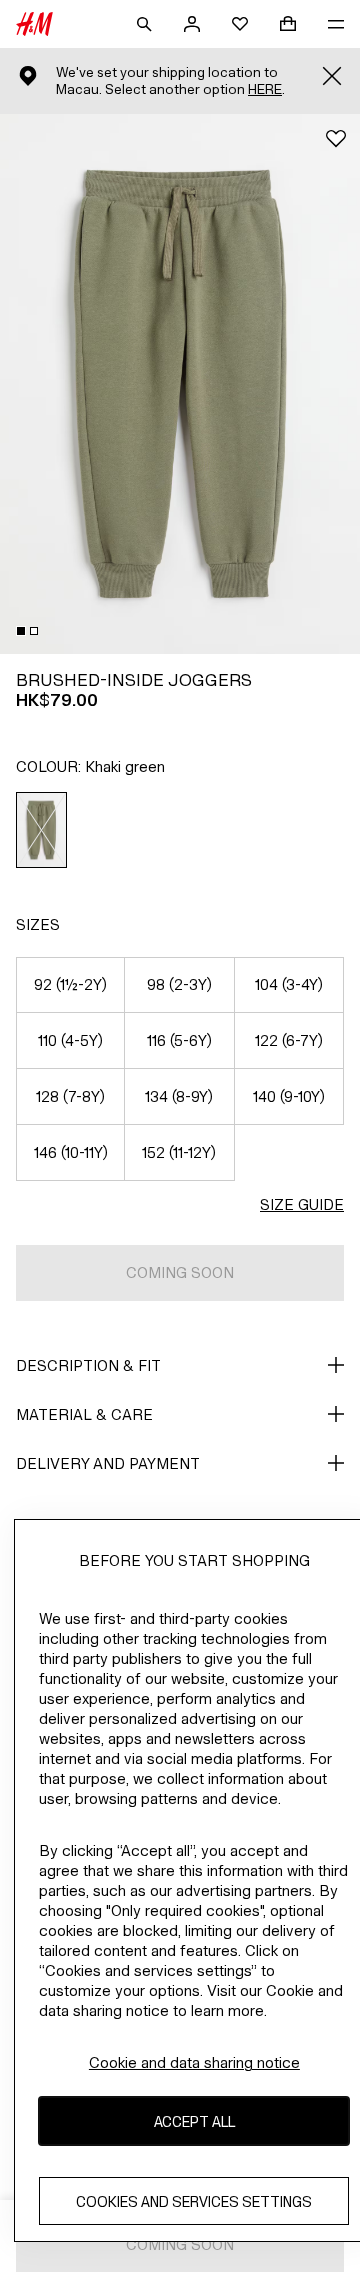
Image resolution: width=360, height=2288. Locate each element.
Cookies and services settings (194, 2201)
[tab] (21, 631)
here (265, 89)
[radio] (42, 830)
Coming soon (180, 1272)
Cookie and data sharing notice (194, 2062)
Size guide (302, 1204)
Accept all (194, 2121)
